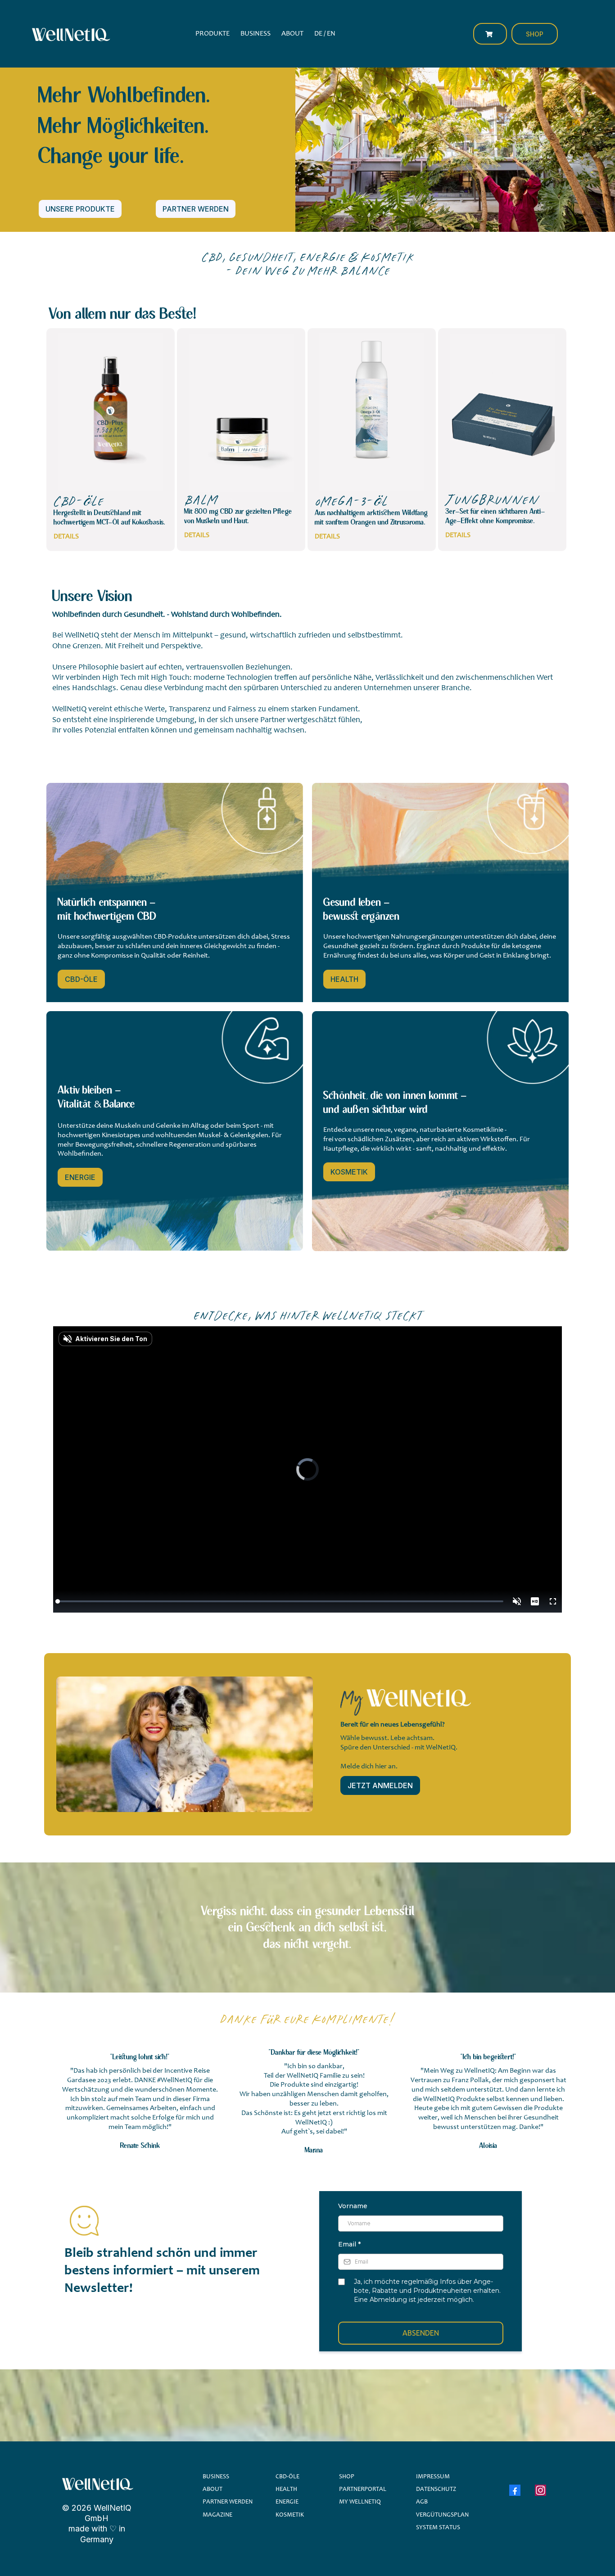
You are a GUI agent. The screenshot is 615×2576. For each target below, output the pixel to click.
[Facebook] (515, 2490)
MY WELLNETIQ (360, 2502)
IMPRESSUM (433, 2477)
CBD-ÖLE (287, 2477)
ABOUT (213, 2490)
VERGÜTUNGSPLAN (442, 2515)
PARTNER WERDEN (228, 2502)
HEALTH (286, 2490)
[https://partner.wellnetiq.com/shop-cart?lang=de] (490, 34)
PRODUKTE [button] (213, 34)
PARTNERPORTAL (363, 2490)
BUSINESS (216, 2477)
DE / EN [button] (325, 34)
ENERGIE (287, 2502)
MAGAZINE (217, 2515)
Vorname (353, 2206)
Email (349, 2244)
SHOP (347, 2477)
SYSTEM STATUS (438, 2528)
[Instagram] (540, 2490)
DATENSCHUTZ (436, 2490)
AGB (422, 2502)
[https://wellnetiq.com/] (70, 34)
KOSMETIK (290, 2515)
